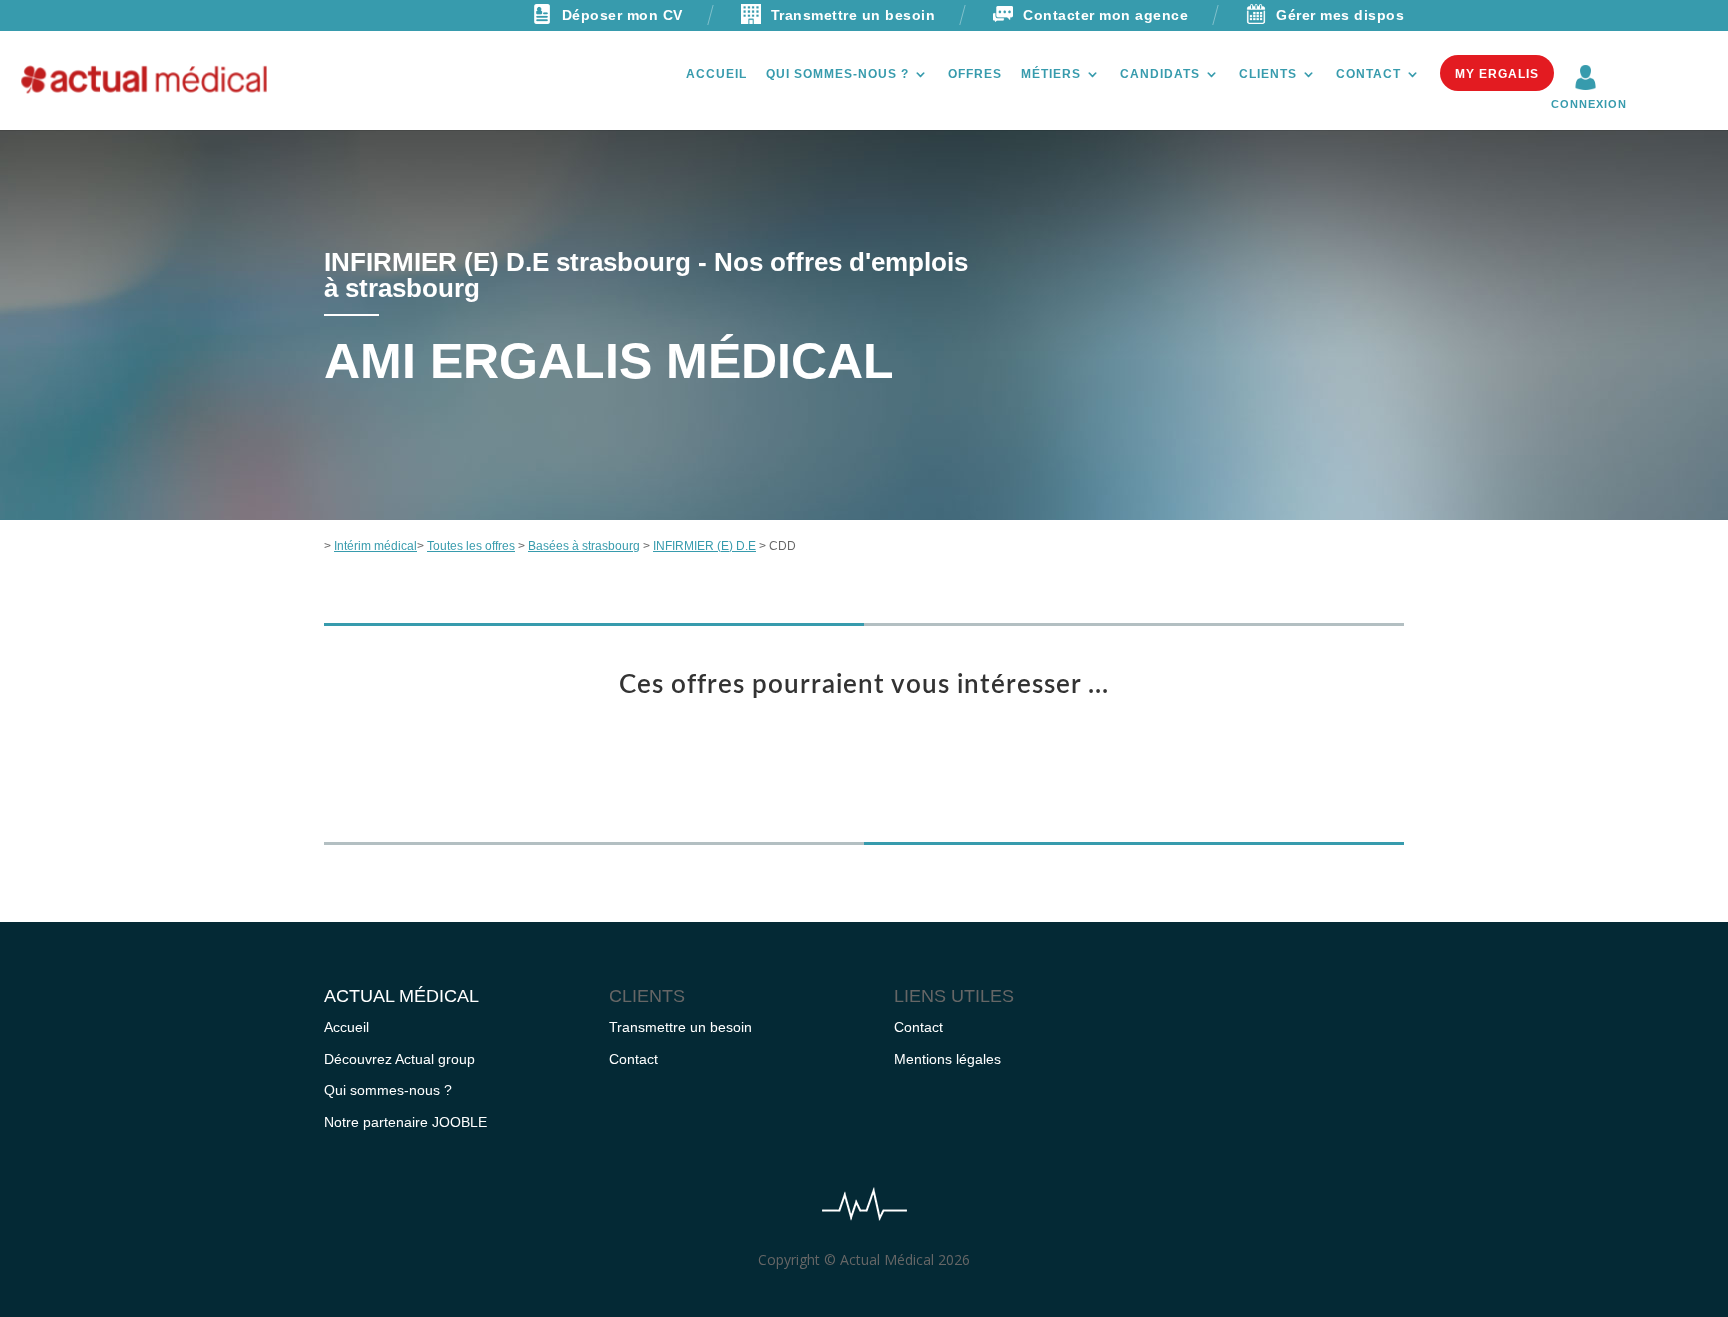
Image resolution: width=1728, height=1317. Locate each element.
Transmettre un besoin (853, 15)
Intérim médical (375, 546)
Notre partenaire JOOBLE (405, 1122)
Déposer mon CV (622, 15)
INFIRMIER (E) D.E (704, 546)
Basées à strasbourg (584, 546)
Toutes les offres (471, 546)
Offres (975, 74)
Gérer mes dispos (1340, 15)
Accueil (716, 74)
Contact (1368, 74)
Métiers (1051, 74)
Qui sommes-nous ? (837, 74)
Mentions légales (947, 1059)
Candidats (1160, 74)
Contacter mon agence (1105, 15)
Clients (1268, 74)
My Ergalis (1497, 74)
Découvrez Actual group (399, 1059)
